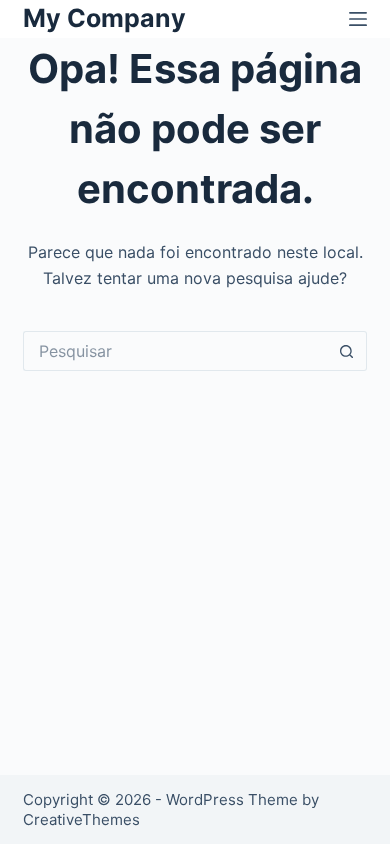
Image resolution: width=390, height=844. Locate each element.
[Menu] (358, 19)
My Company (104, 18)
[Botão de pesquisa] (347, 351)
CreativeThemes (81, 819)
